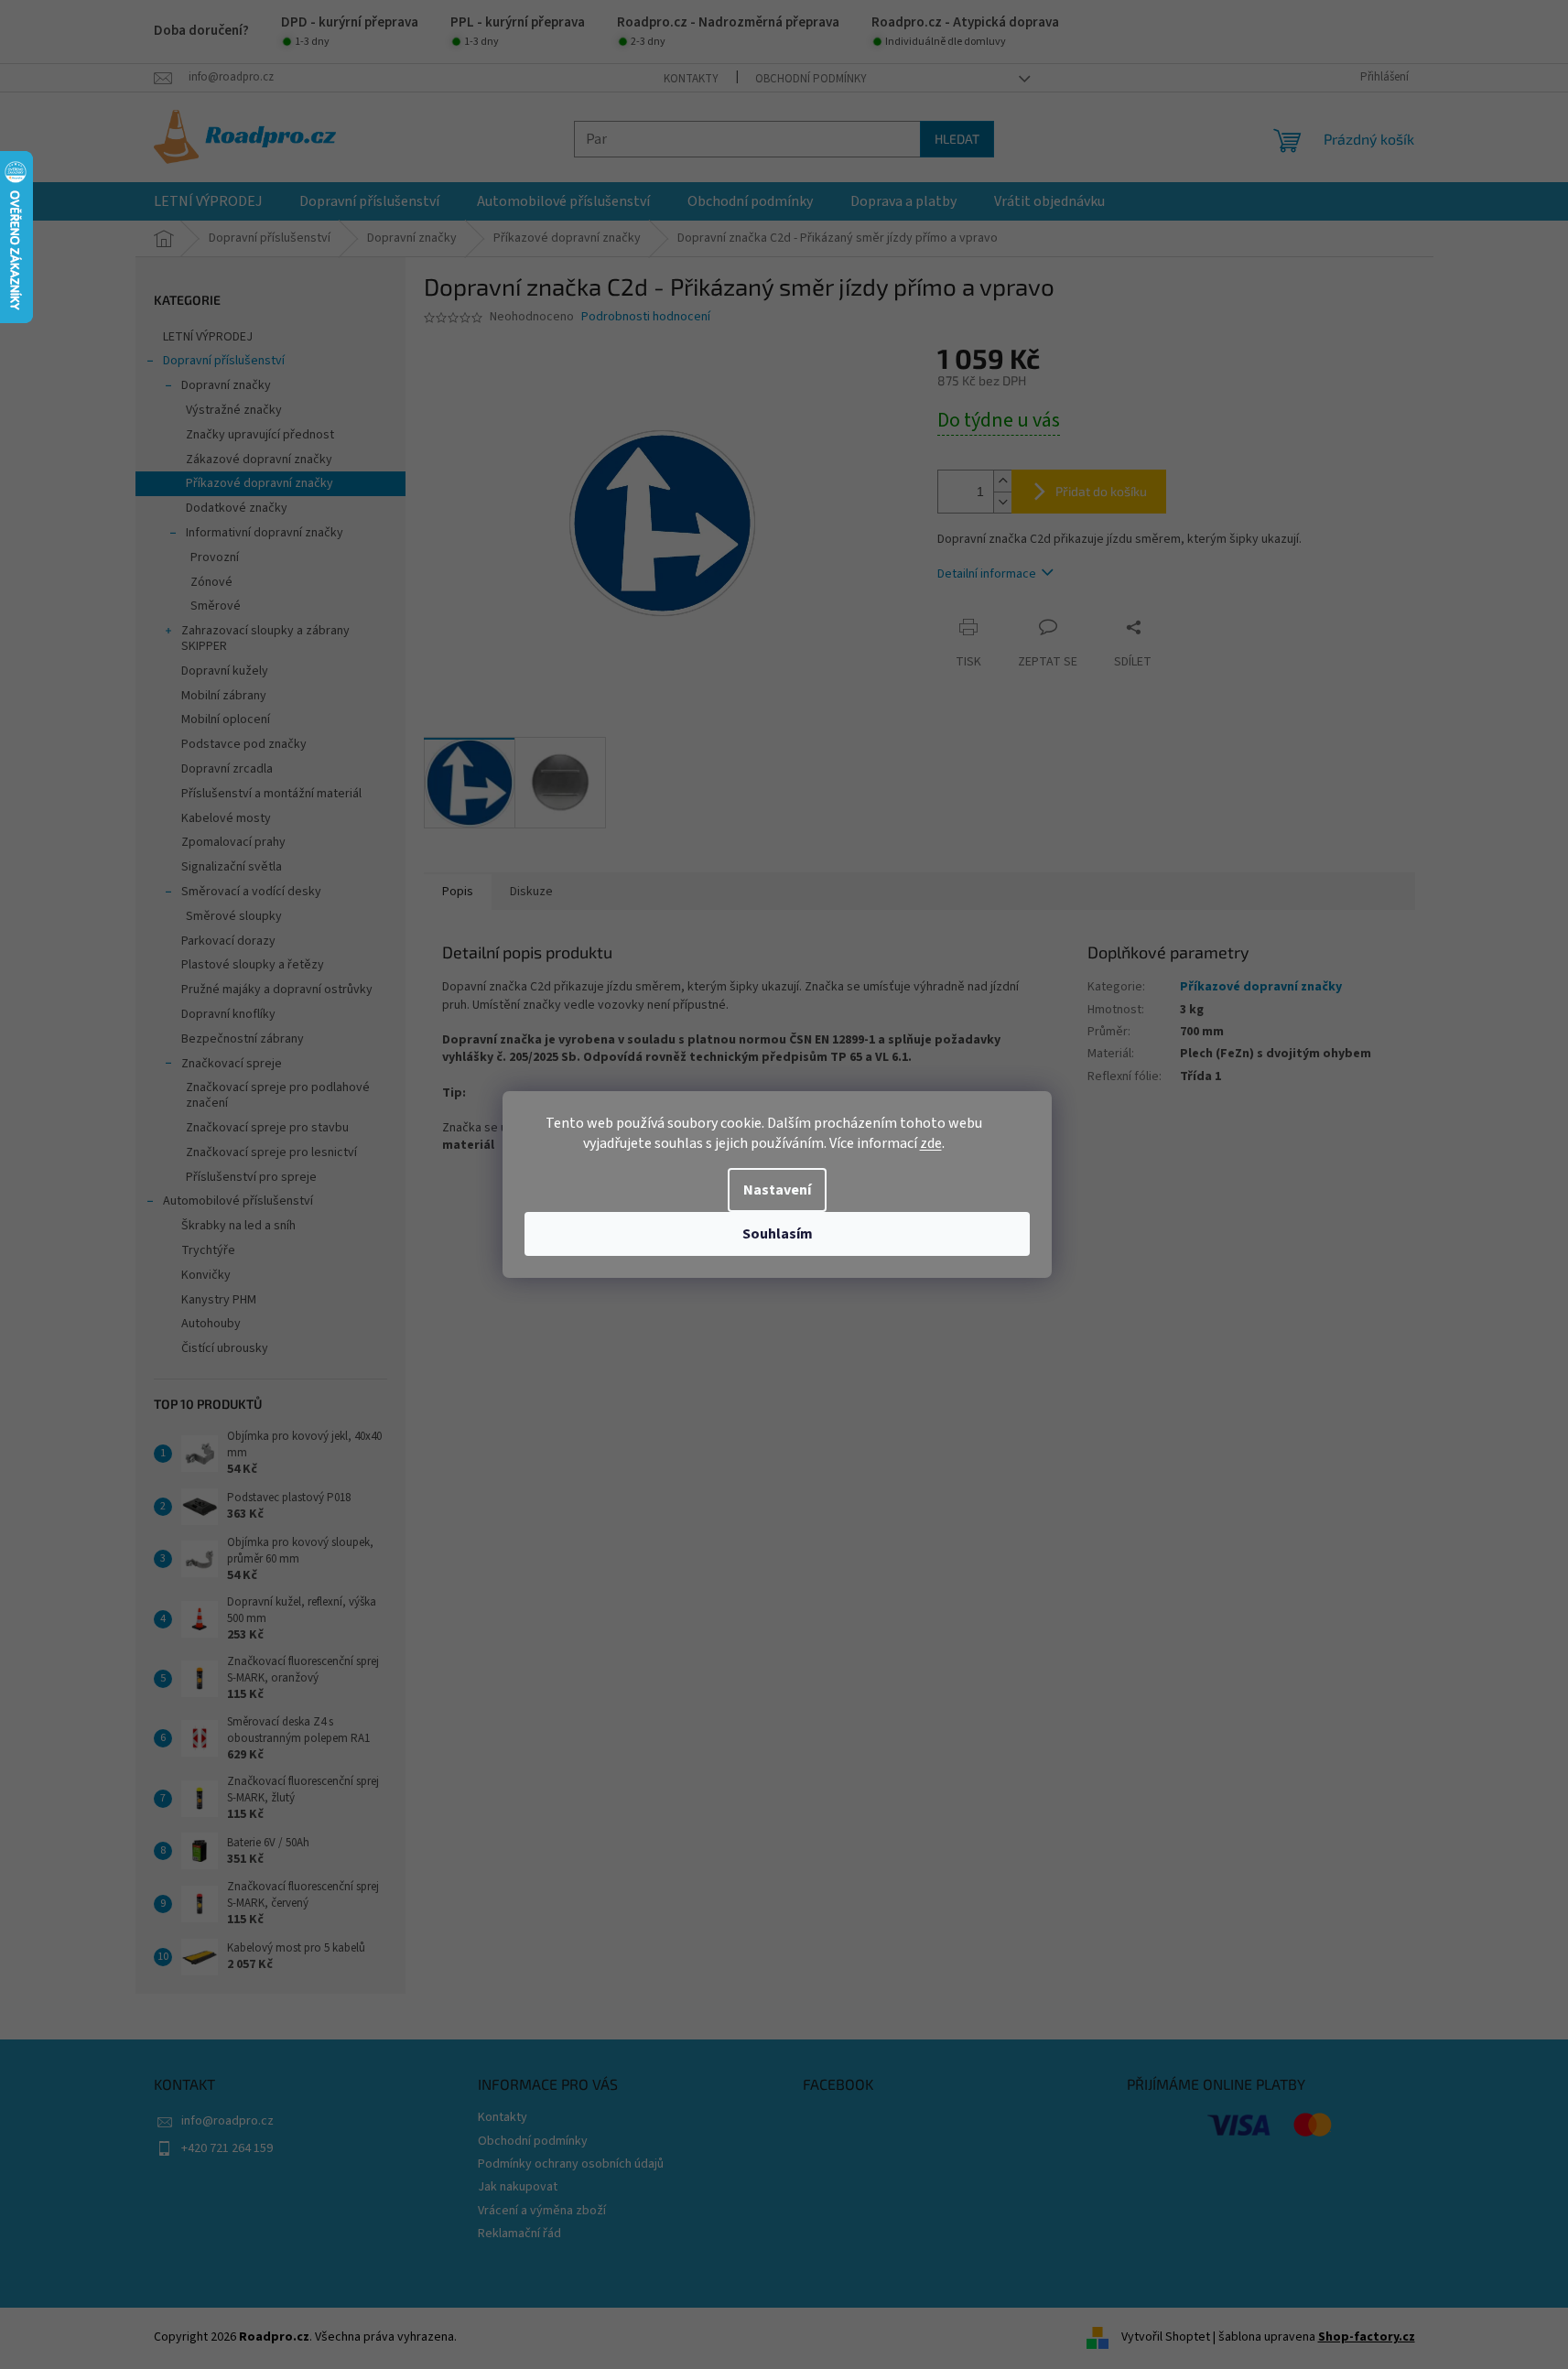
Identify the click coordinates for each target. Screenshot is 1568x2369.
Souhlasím (778, 1234)
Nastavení (777, 1190)
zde (931, 1143)
